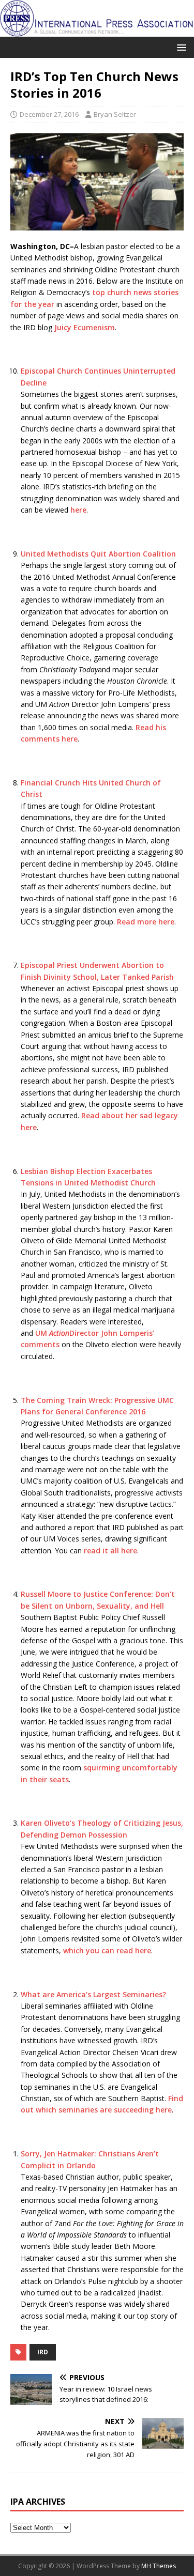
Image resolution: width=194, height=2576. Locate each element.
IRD (43, 2352)
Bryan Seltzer (115, 114)
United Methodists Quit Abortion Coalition (98, 554)
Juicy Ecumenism (85, 327)
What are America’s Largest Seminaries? (93, 1994)
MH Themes (159, 2566)
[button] (180, 47)
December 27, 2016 (49, 114)
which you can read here (107, 1950)
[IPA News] (97, 31)
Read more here (146, 922)
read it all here (110, 1551)
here (78, 510)
